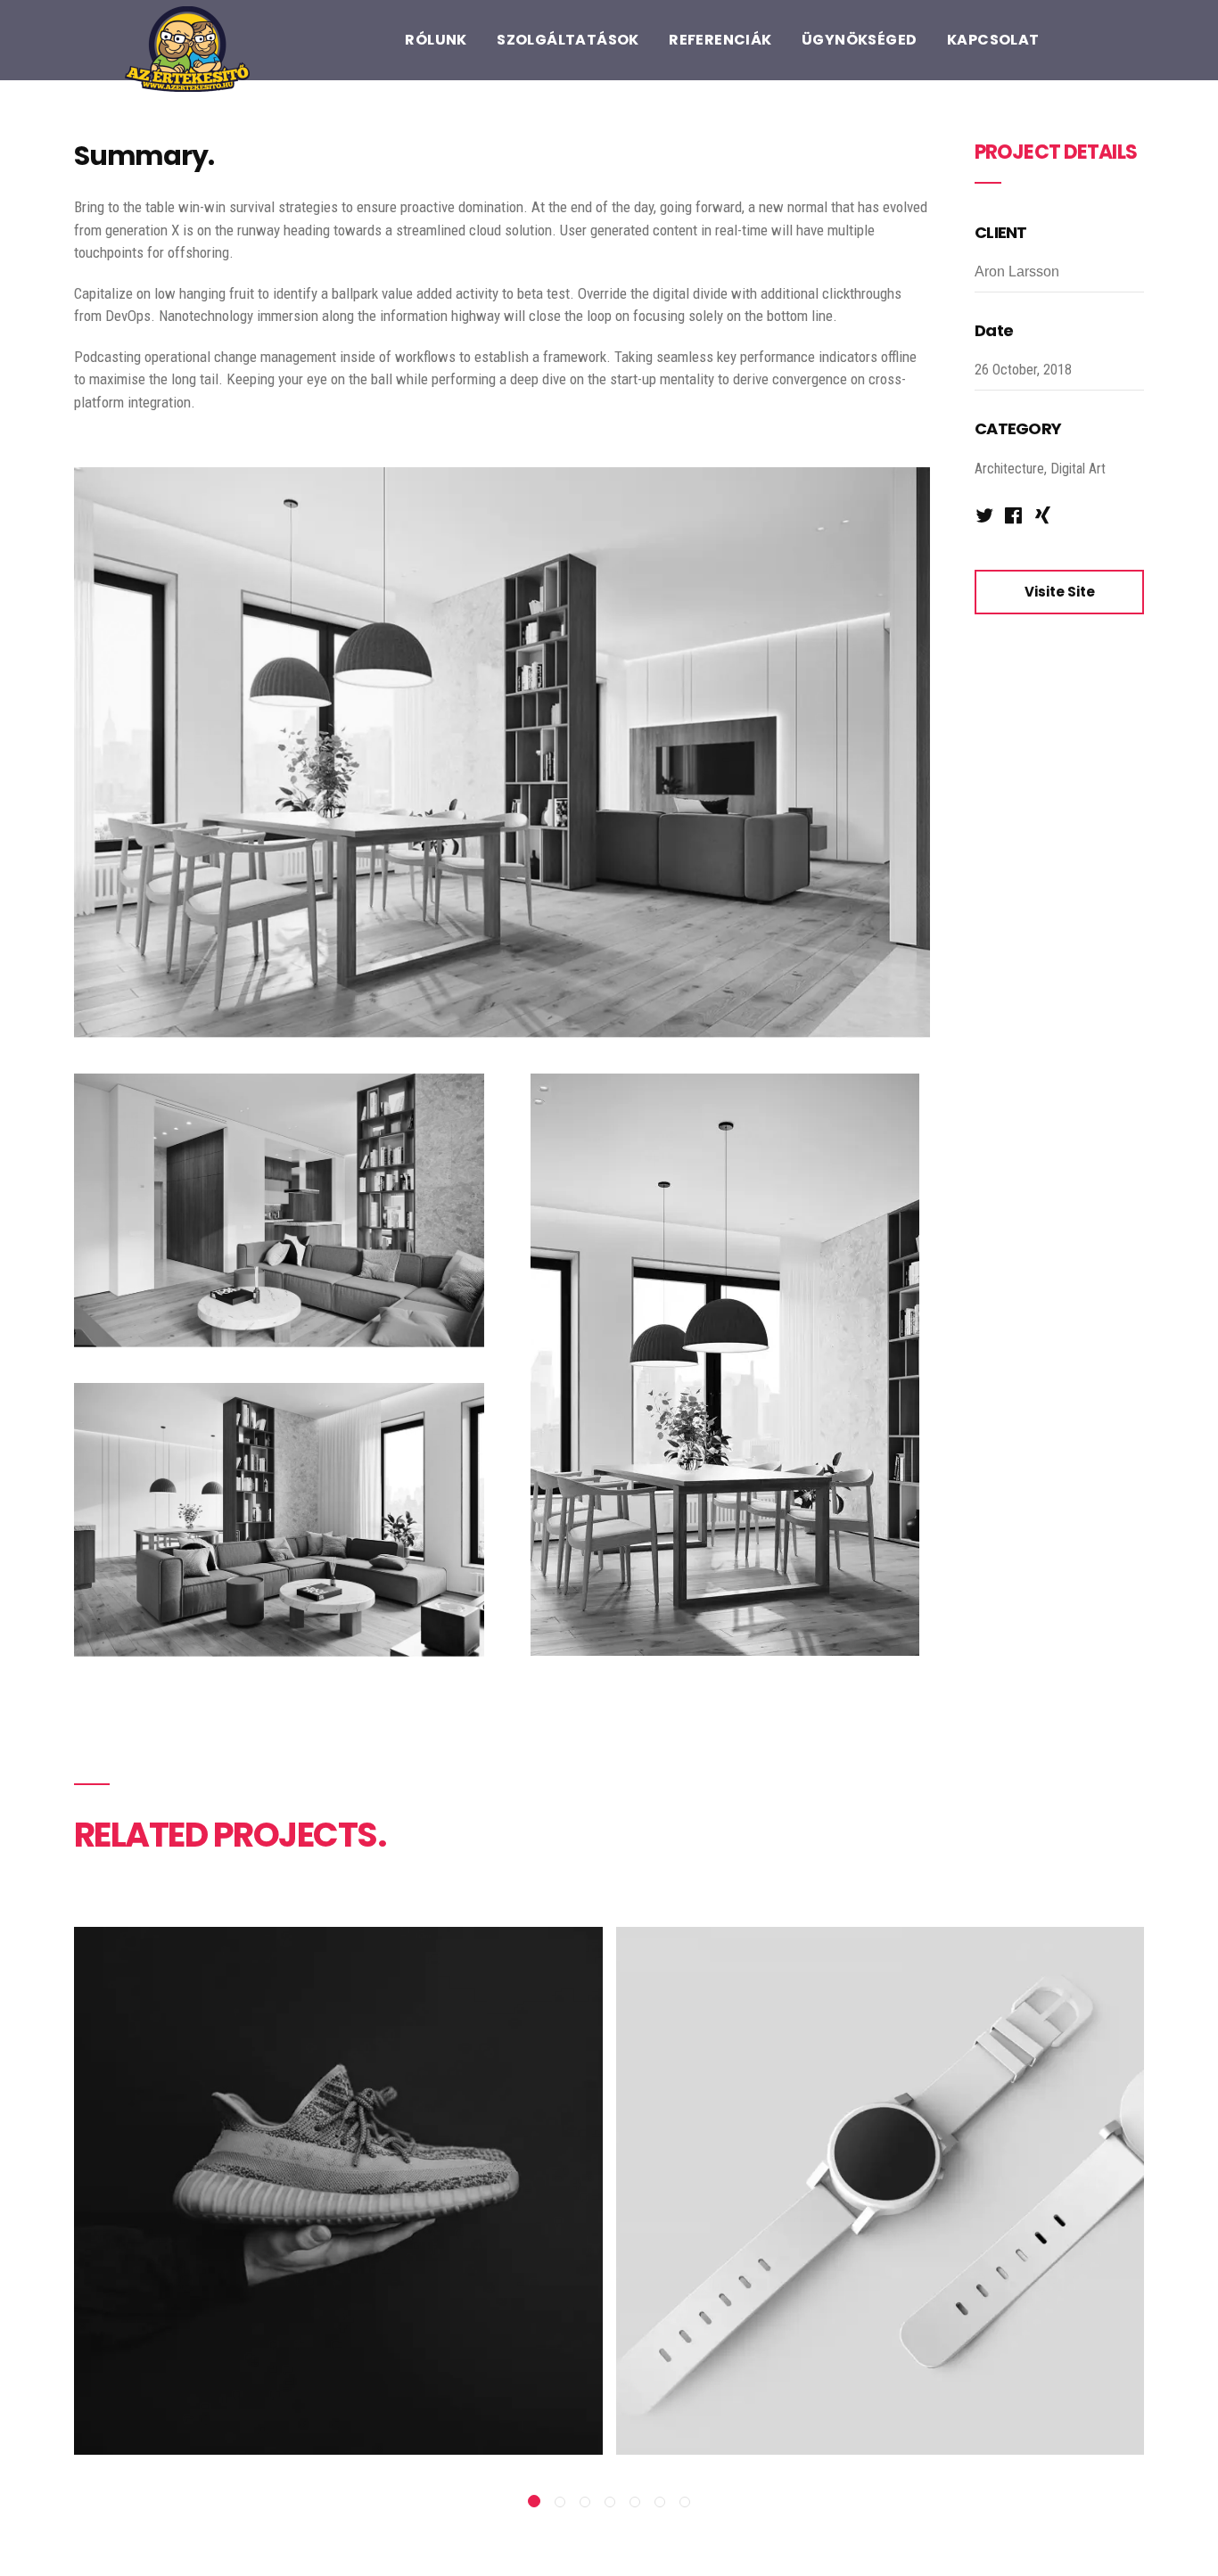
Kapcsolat (993, 40)
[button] (534, 2501)
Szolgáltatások (568, 40)
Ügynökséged (859, 40)
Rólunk (436, 40)
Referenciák (720, 40)
